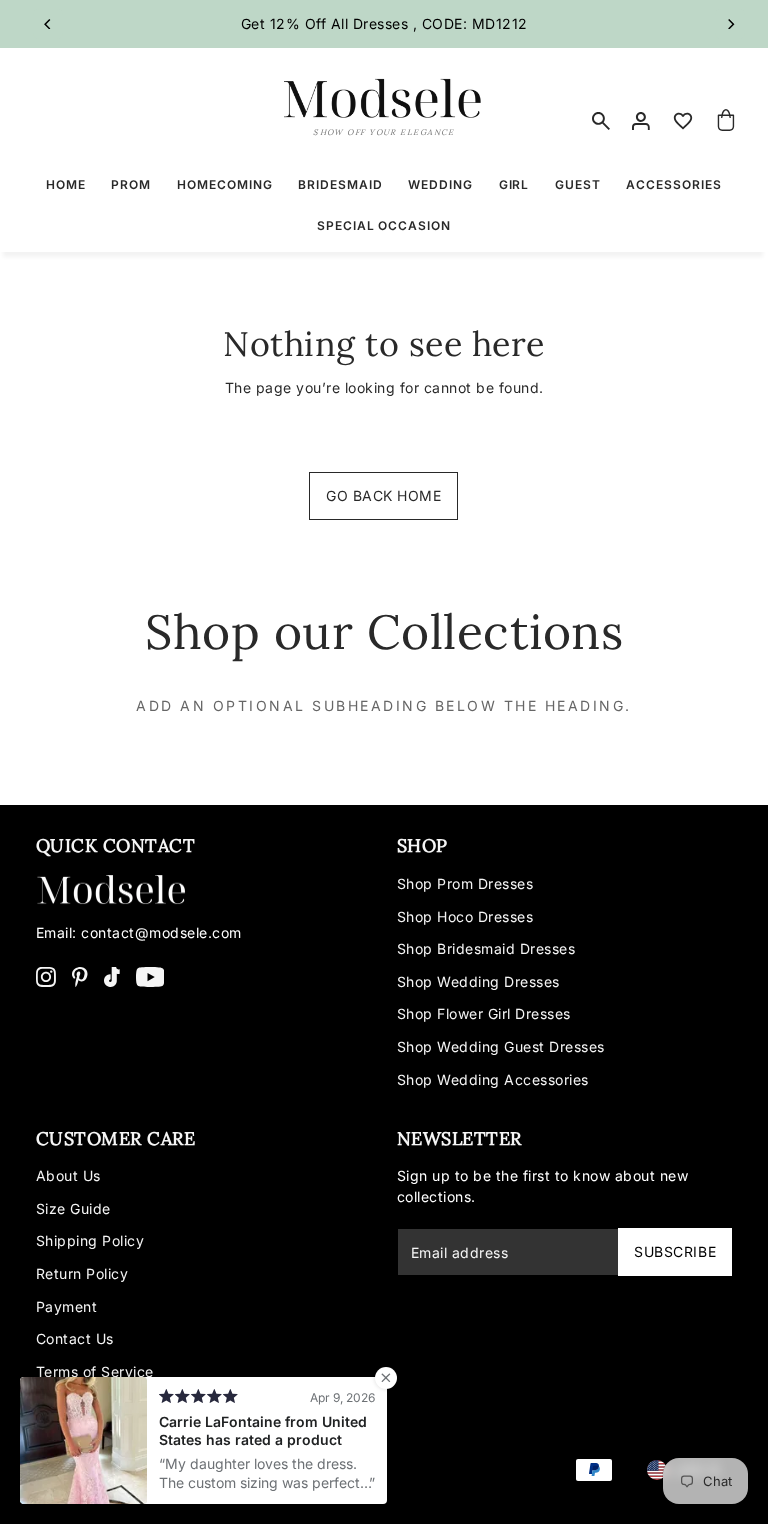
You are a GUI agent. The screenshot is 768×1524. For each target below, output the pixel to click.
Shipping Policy (90, 1240)
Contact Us (75, 1338)
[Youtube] (150, 975)
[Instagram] (46, 975)
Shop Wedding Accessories (493, 1079)
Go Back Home (383, 495)
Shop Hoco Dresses (465, 916)
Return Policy (82, 1273)
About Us (68, 1175)
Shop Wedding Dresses (478, 981)
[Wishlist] (683, 121)
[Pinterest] (80, 975)
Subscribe (675, 1251)
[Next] (730, 24)
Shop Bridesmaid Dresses (486, 948)
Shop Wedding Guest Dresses (501, 1046)
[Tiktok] (112, 975)
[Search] (601, 121)
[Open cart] (726, 121)
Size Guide (73, 1208)
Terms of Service (95, 1371)
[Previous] (48, 24)
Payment (67, 1306)
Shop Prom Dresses (465, 883)
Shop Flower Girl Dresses (484, 1013)
